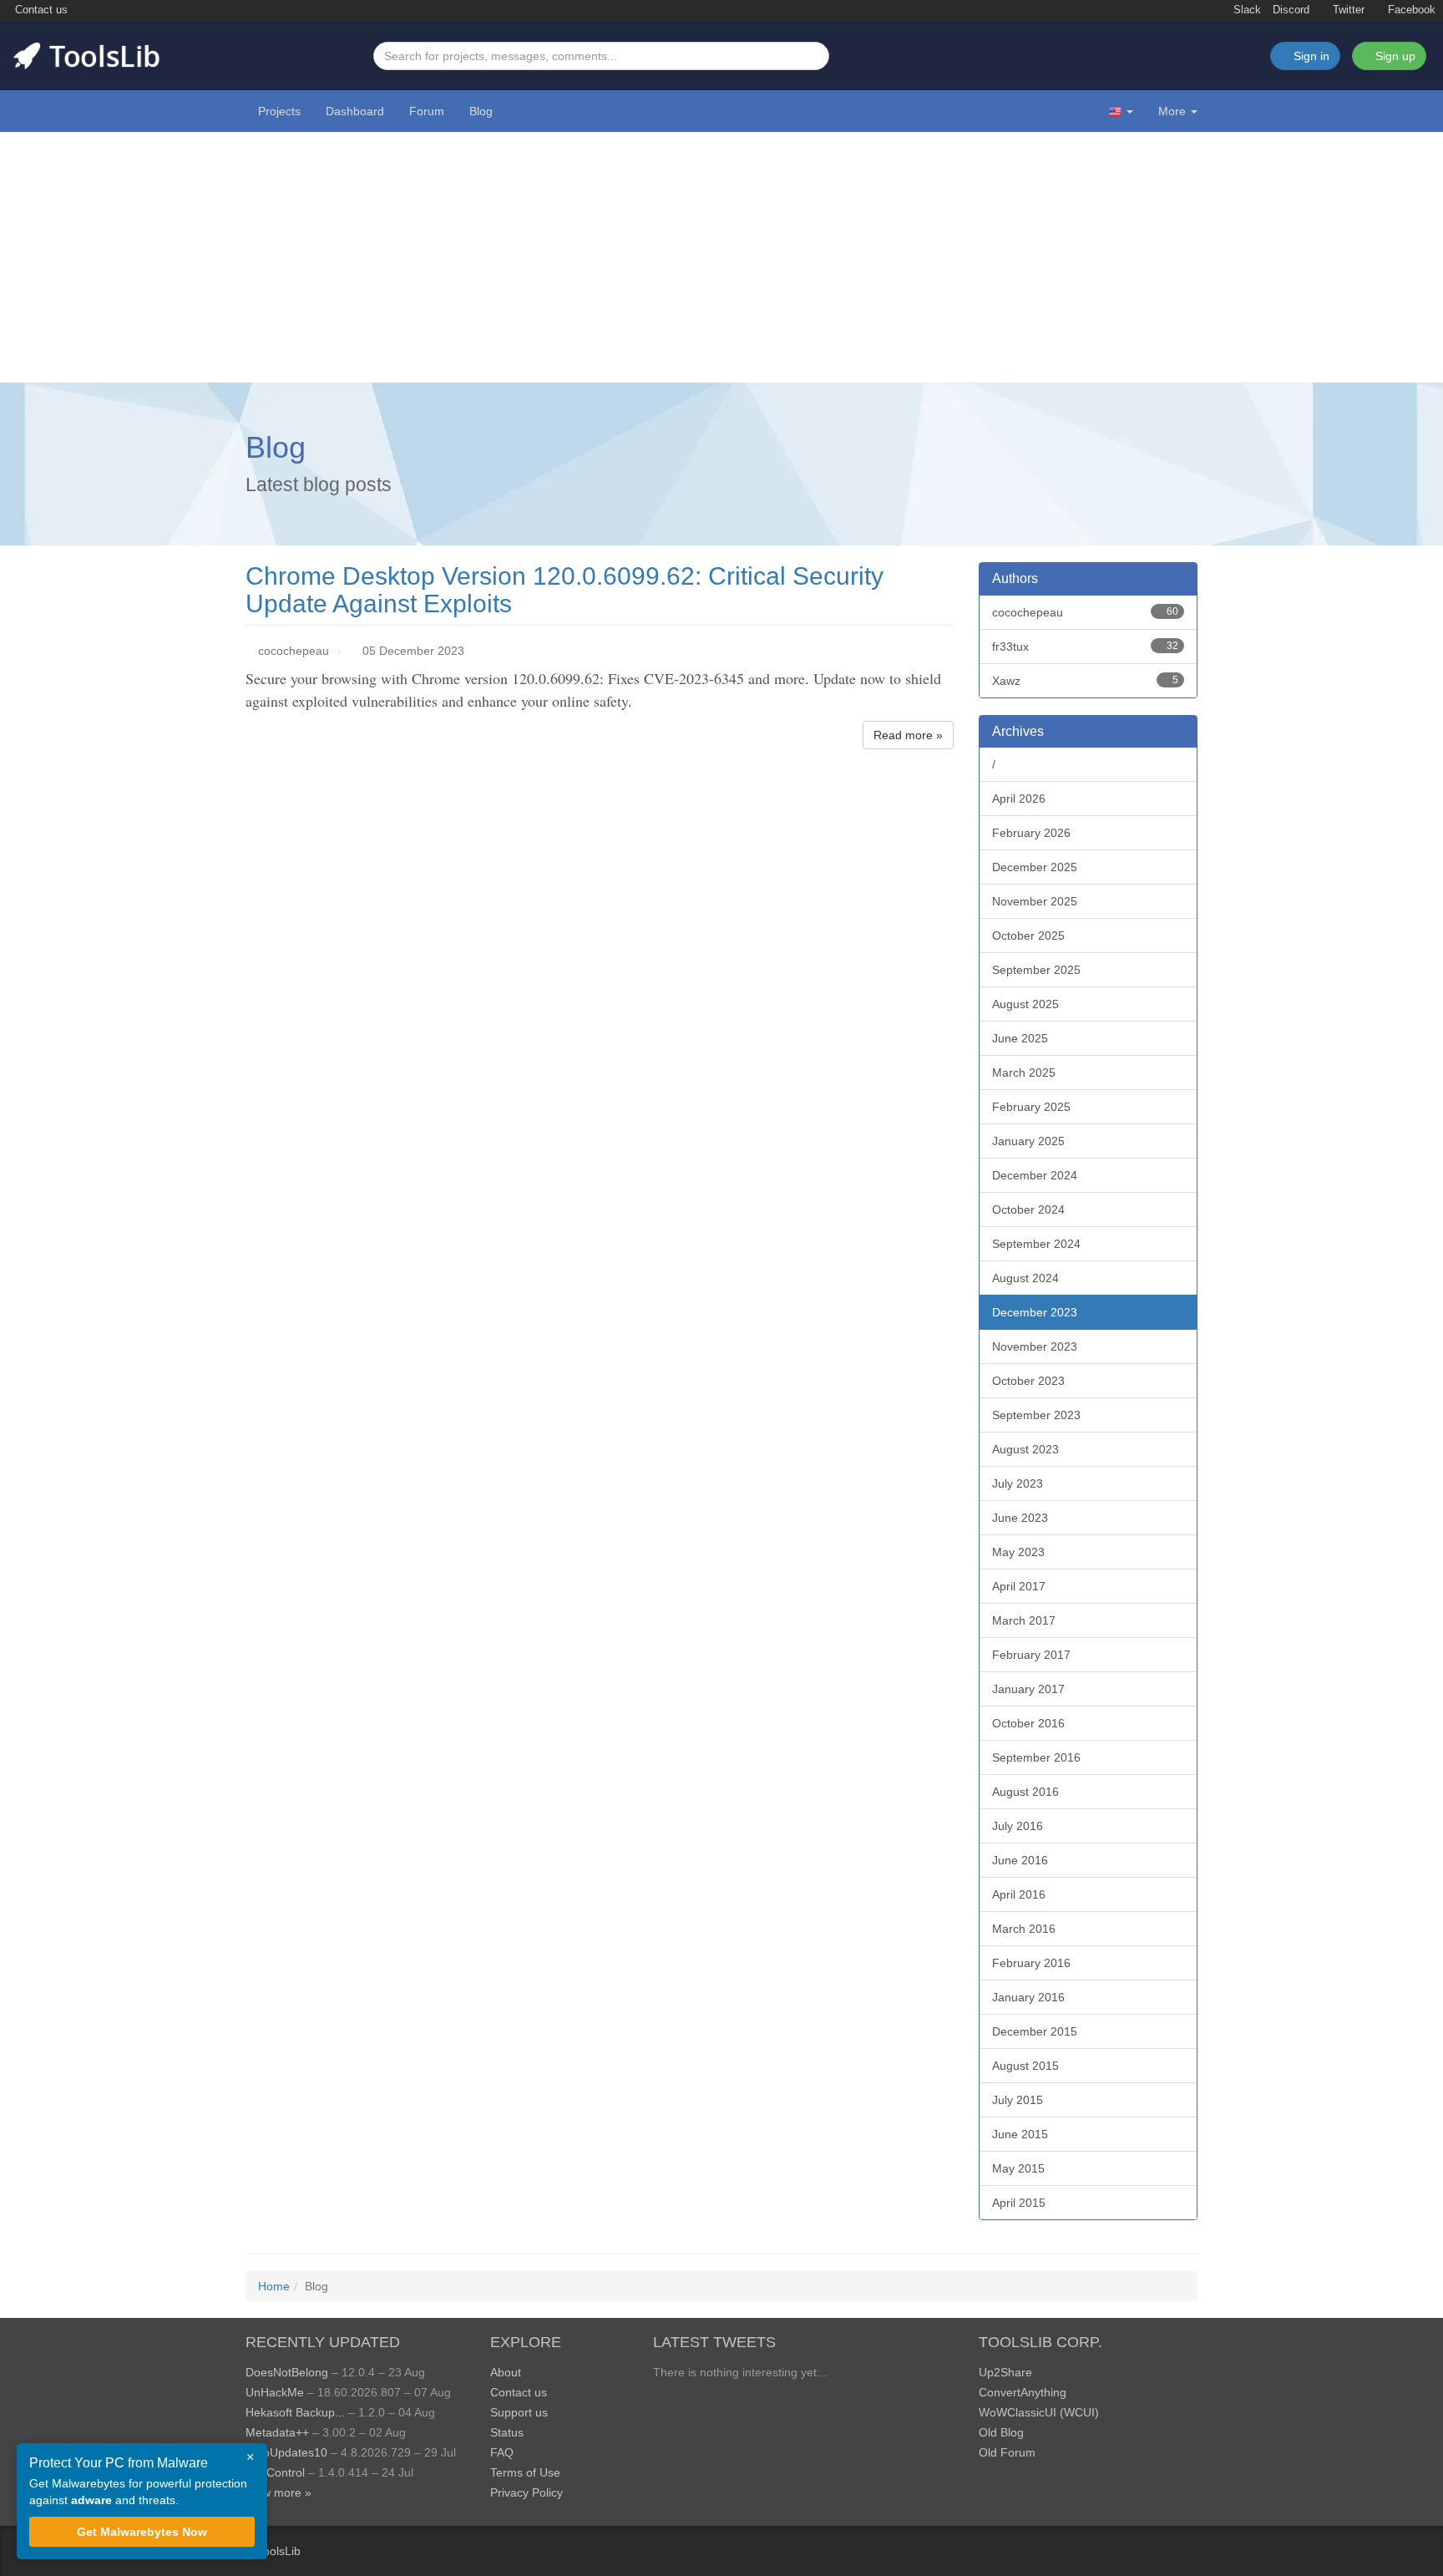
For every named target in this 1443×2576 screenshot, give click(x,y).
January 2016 (1028, 1997)
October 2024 (1028, 1209)
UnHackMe (275, 2392)
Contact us (40, 10)
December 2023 (1035, 1312)
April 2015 (1019, 2203)
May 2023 (1018, 1552)
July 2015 (1018, 2100)
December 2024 (1035, 1175)
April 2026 (1019, 799)
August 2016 (1025, 1792)
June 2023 (1020, 1518)
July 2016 (1018, 1826)
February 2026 (1031, 833)
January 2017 (1028, 1689)
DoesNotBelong (287, 2372)
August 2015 (1025, 2066)
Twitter (1347, 10)
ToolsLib (279, 2551)
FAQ (502, 2452)
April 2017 (1019, 1586)
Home (274, 2286)
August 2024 (1025, 1278)
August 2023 (1025, 1449)
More (1172, 111)
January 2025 (1028, 1141)
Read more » (908, 735)
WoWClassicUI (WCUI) (1039, 2412)
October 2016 (1028, 1723)
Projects (279, 111)
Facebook (1410, 10)
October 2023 (1028, 1381)
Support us (519, 2412)
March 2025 (1024, 1072)
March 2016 (1024, 1929)
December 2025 (1035, 867)
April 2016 (1019, 1894)
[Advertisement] (721, 257)
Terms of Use (525, 2472)
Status (507, 2432)
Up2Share (1005, 2372)
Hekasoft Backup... (295, 2412)
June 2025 (1020, 1038)
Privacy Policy (527, 2492)
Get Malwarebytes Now (142, 2532)
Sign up (1394, 56)
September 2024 (1036, 1244)
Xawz (1086, 681)
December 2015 (1035, 2031)
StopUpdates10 (286, 2452)
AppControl (275, 2472)
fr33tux (1086, 647)
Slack (1246, 10)
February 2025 (1031, 1107)
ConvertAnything (1023, 2392)
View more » (278, 2492)
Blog (481, 111)
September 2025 (1036, 970)
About (506, 2372)
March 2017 (1024, 1620)
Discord (1291, 10)
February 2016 (1031, 1963)
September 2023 (1036, 1415)
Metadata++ (277, 2432)
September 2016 (1036, 1757)
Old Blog (1001, 2432)
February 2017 (1031, 1655)
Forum (427, 111)
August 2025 (1025, 1004)
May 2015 (1018, 2168)
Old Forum (1007, 2452)
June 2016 (1020, 1860)
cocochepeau (294, 651)
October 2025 (1028, 936)
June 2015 (1020, 2134)
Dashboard (355, 111)
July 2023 (1018, 1483)
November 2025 (1035, 901)
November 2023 (1035, 1346)
